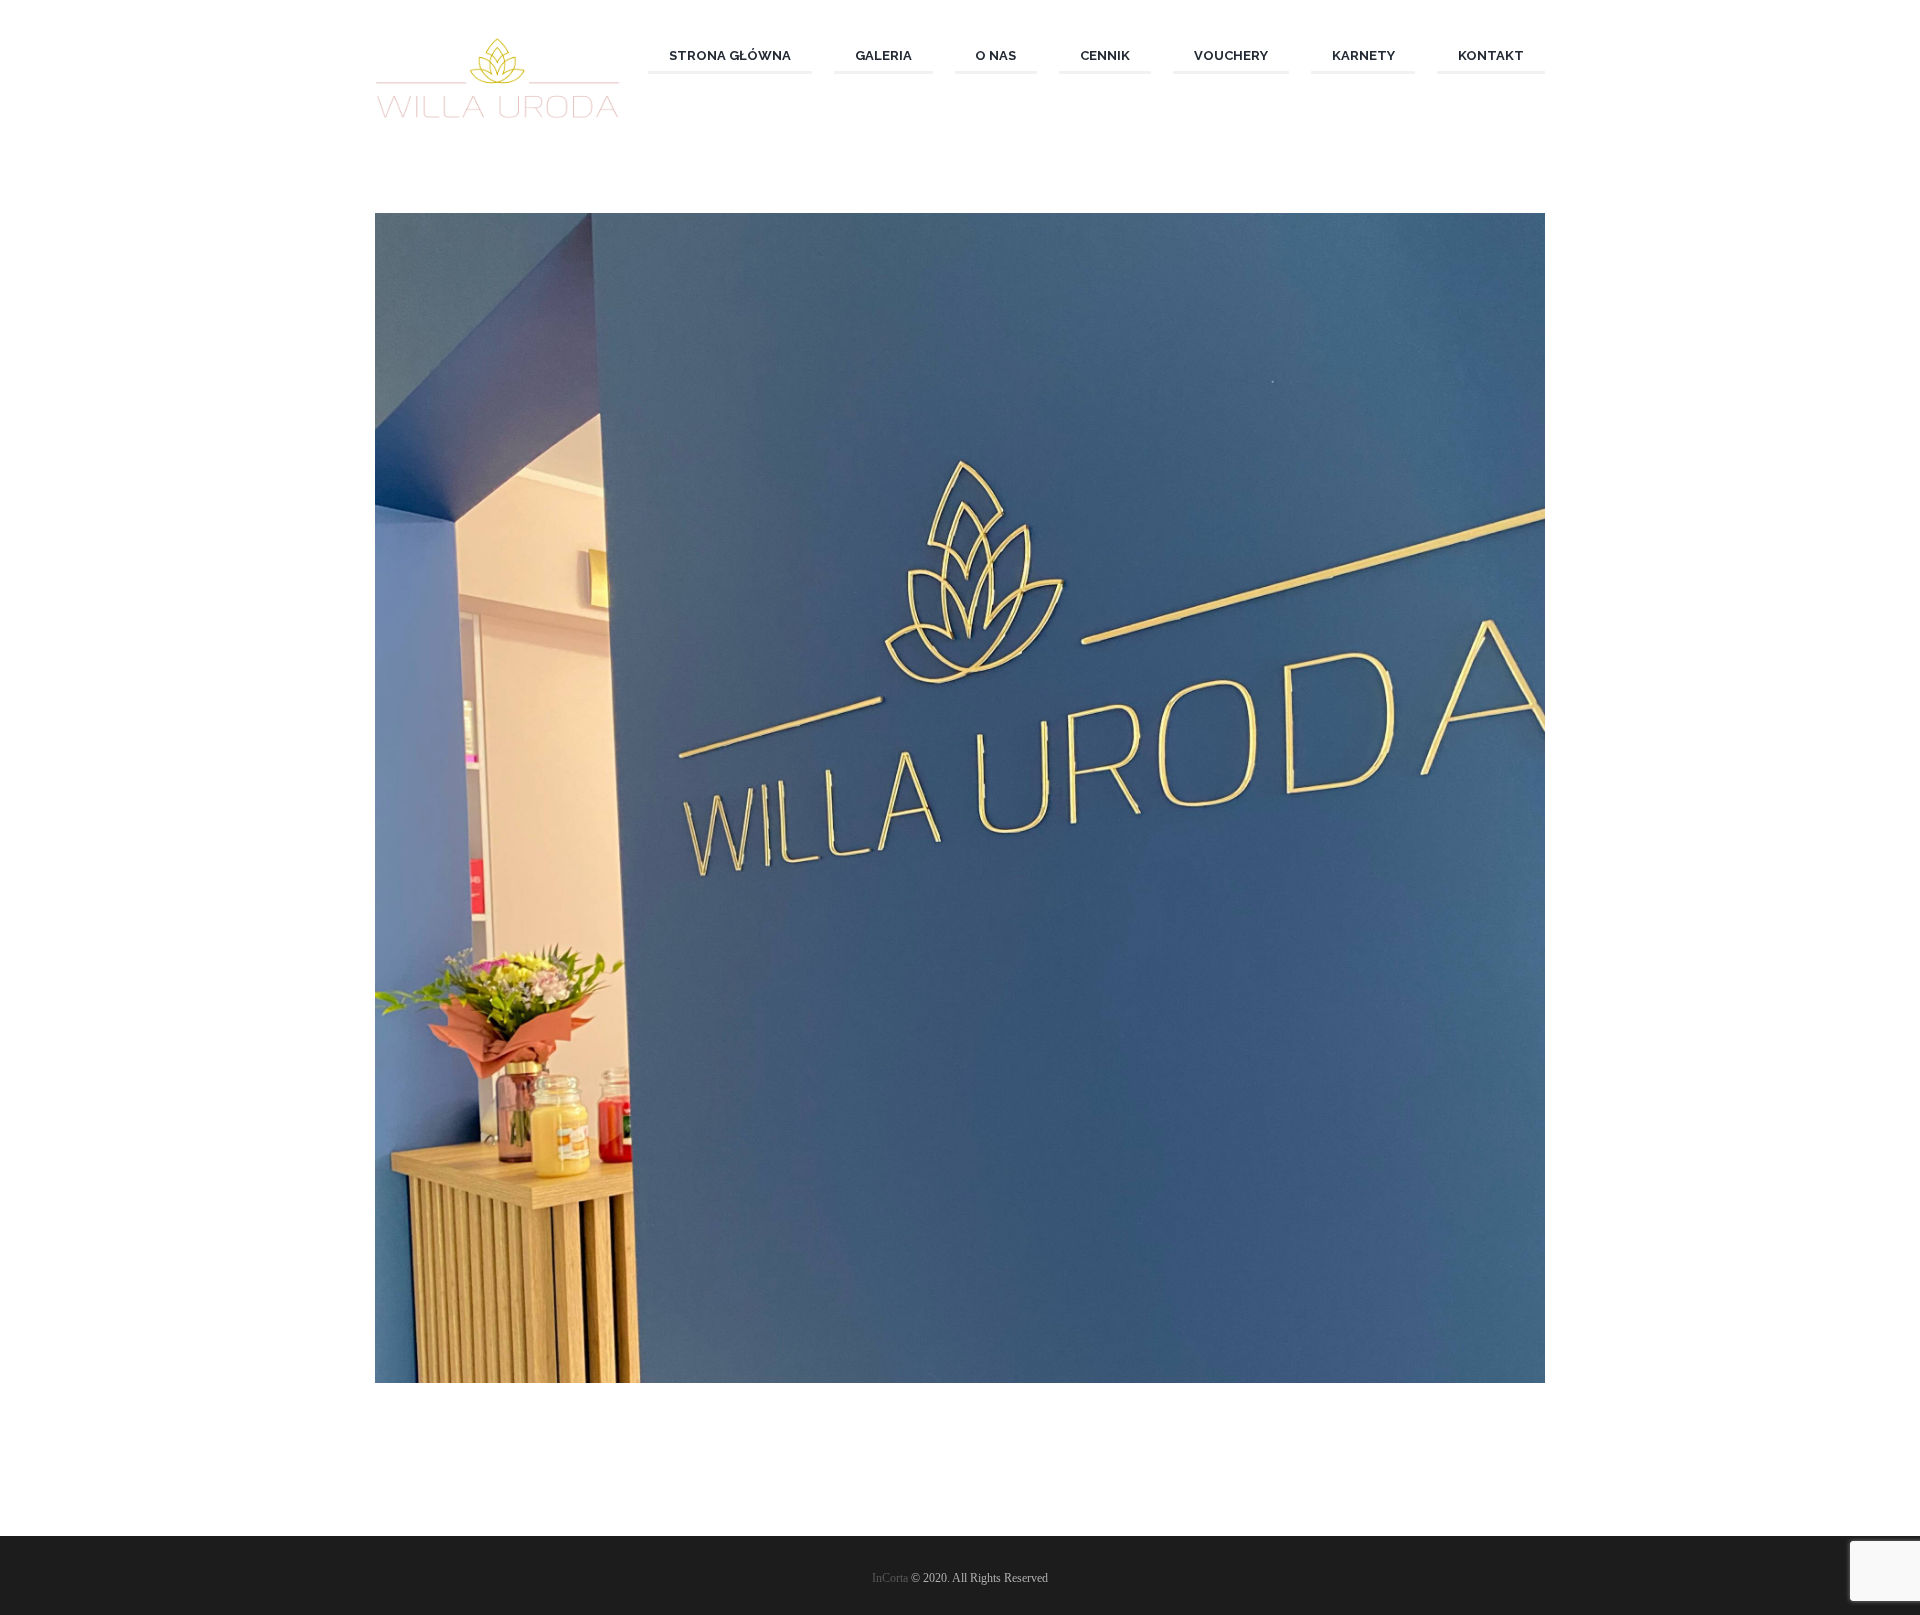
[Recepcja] (960, 798)
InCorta (890, 1578)
